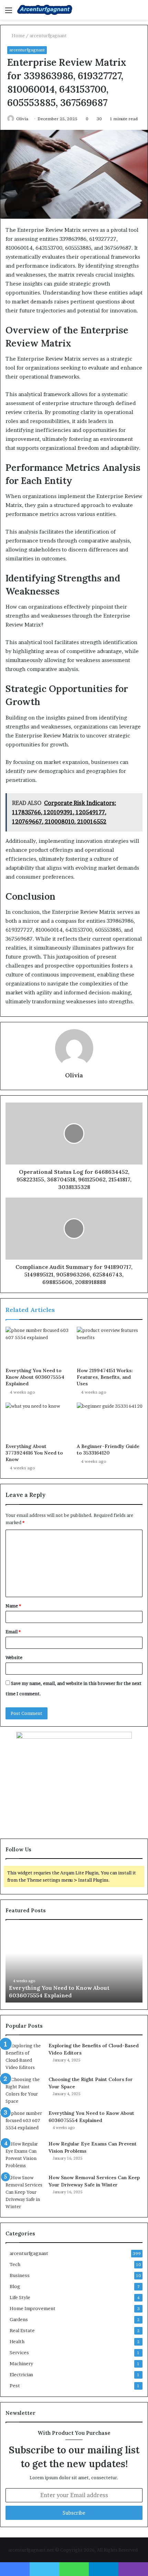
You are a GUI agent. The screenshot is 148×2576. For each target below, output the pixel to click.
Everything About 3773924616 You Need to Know (34, 1453)
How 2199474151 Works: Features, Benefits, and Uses (105, 1377)
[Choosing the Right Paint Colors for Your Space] (24, 2090)
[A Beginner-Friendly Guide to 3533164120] (110, 1421)
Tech (15, 2264)
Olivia (22, 119)
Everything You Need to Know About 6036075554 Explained (35, 1377)
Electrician (21, 2375)
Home (18, 35)
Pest (15, 2386)
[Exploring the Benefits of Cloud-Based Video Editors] (24, 2057)
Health (17, 2341)
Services (19, 2352)
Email (13, 1632)
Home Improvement (33, 2308)
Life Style (20, 2297)
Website (14, 1657)
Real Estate (22, 2330)
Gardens (19, 2319)
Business (20, 2275)
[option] (74, 1965)
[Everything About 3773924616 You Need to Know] (38, 1421)
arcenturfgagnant (48, 35)
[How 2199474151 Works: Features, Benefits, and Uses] (110, 1345)
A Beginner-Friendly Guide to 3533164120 (108, 1450)
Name (13, 1606)
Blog (15, 2286)
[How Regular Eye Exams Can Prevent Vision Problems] (24, 2155)
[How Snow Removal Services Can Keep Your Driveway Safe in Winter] (24, 2192)
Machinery (21, 2363)
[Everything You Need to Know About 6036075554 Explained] (38, 1345)
